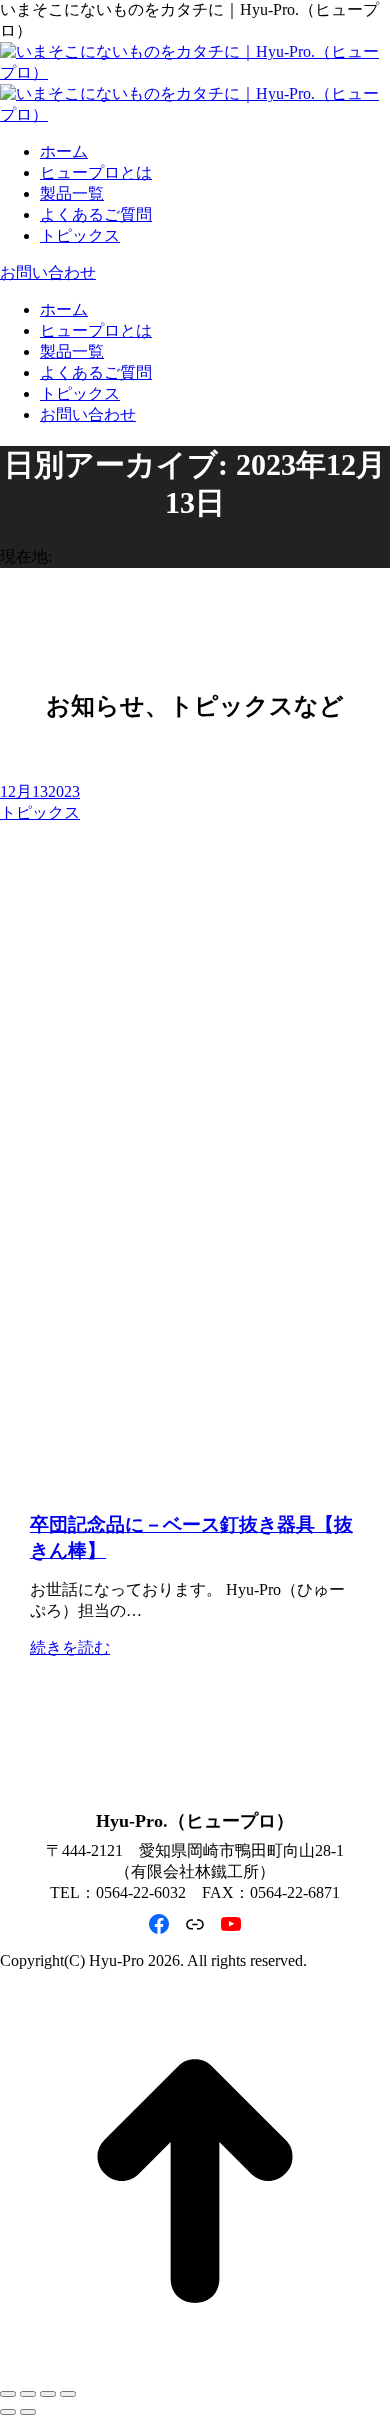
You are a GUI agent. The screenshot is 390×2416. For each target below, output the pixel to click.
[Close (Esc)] (8, 2394)
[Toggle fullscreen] (48, 2394)
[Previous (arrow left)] (8, 2412)
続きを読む (70, 1647)
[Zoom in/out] (68, 2394)
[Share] (28, 2394)
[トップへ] (195, 2370)
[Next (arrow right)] (28, 2412)
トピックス (40, 812)
